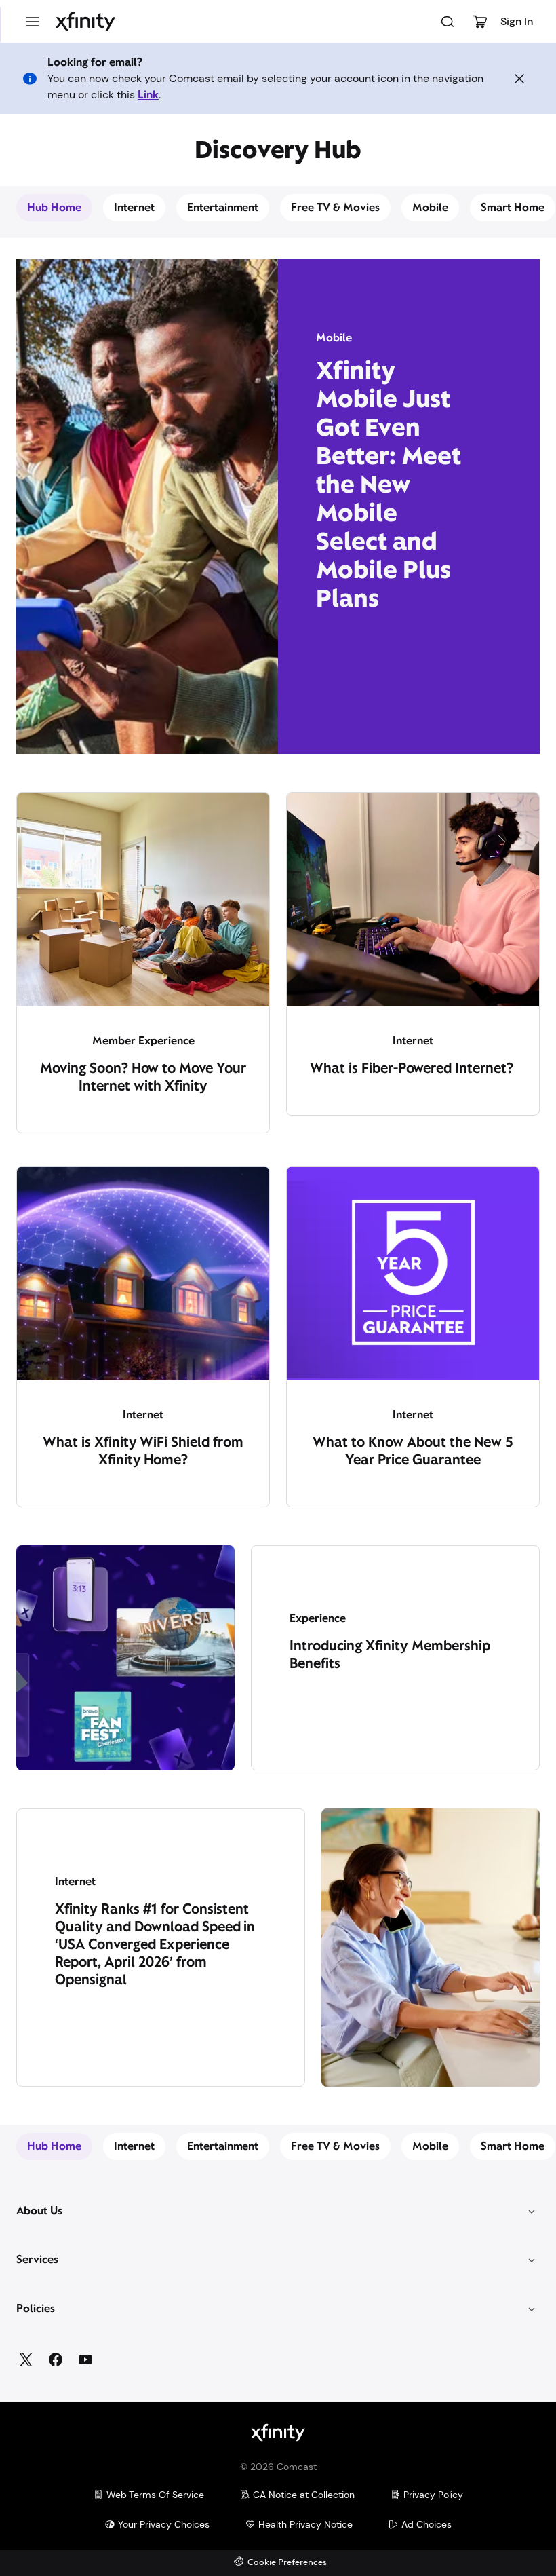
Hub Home (54, 207)
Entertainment (223, 207)
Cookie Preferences (287, 2563)
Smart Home (513, 207)
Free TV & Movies (335, 207)
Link (148, 95)
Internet (134, 207)
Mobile (430, 207)
